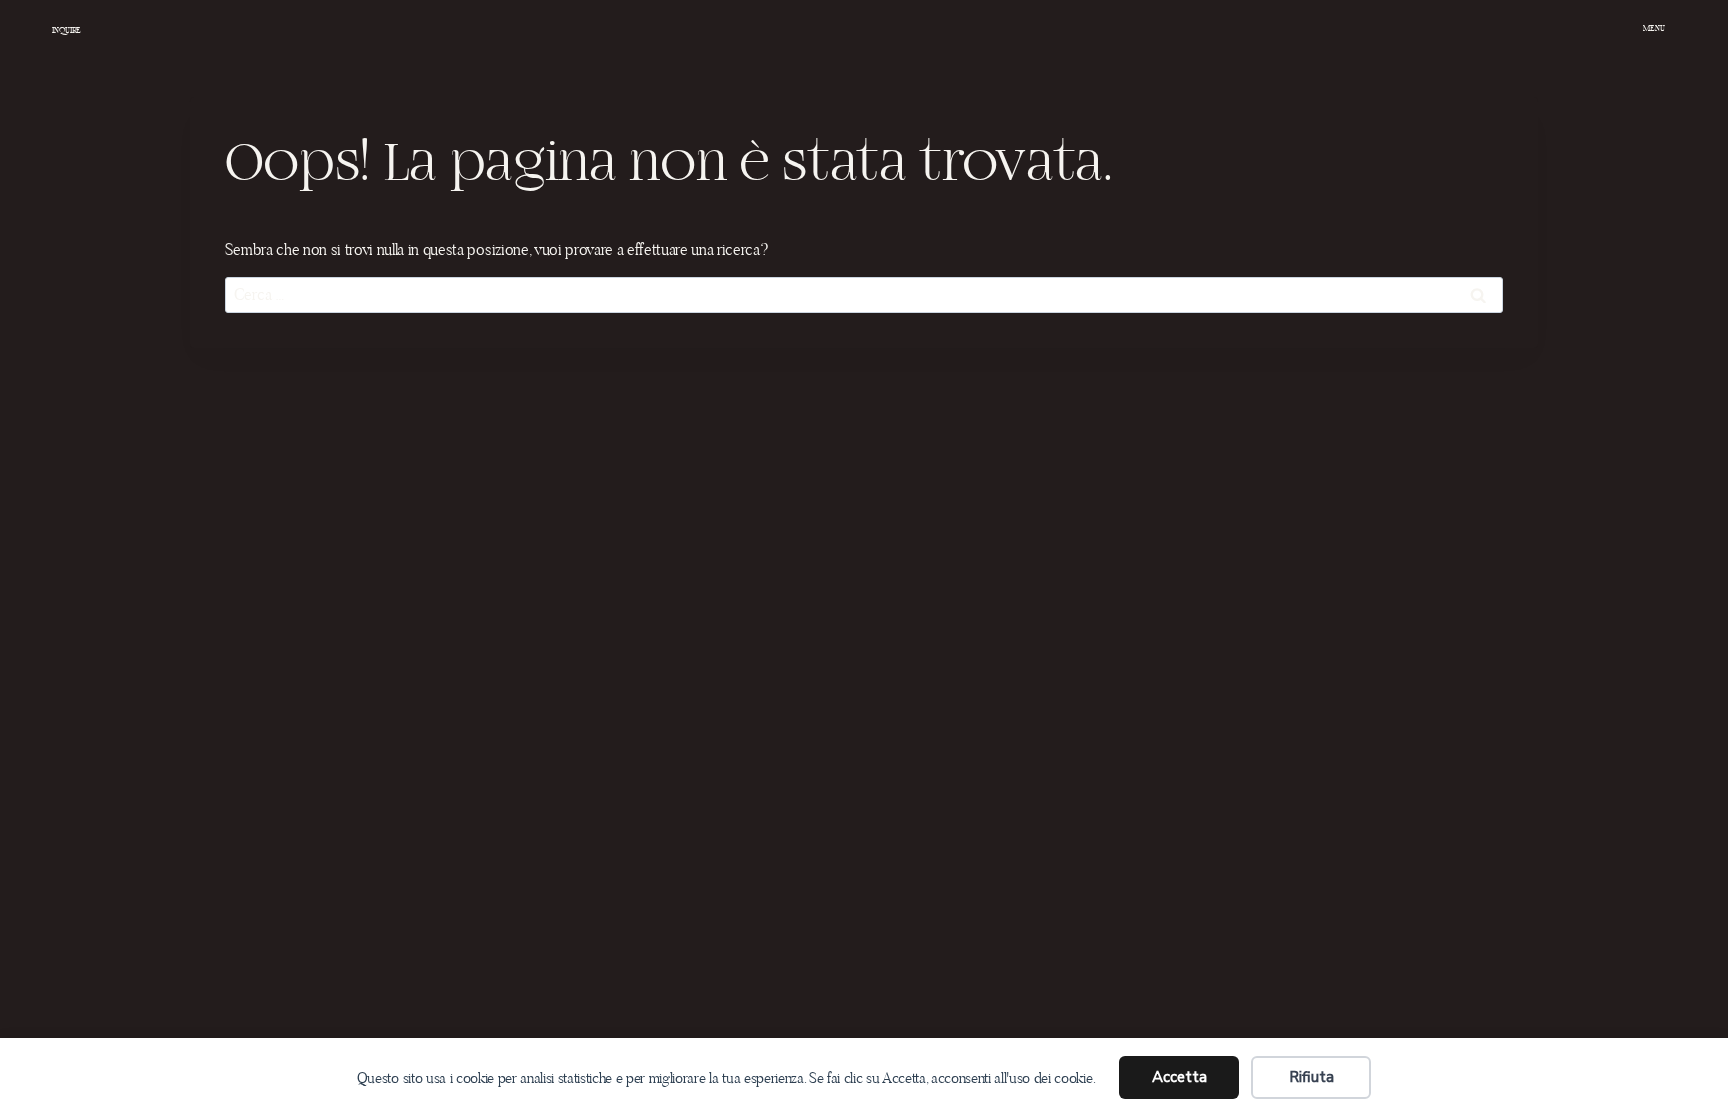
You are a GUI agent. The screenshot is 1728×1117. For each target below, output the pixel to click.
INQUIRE (66, 30)
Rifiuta (1311, 1077)
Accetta (1179, 1077)
